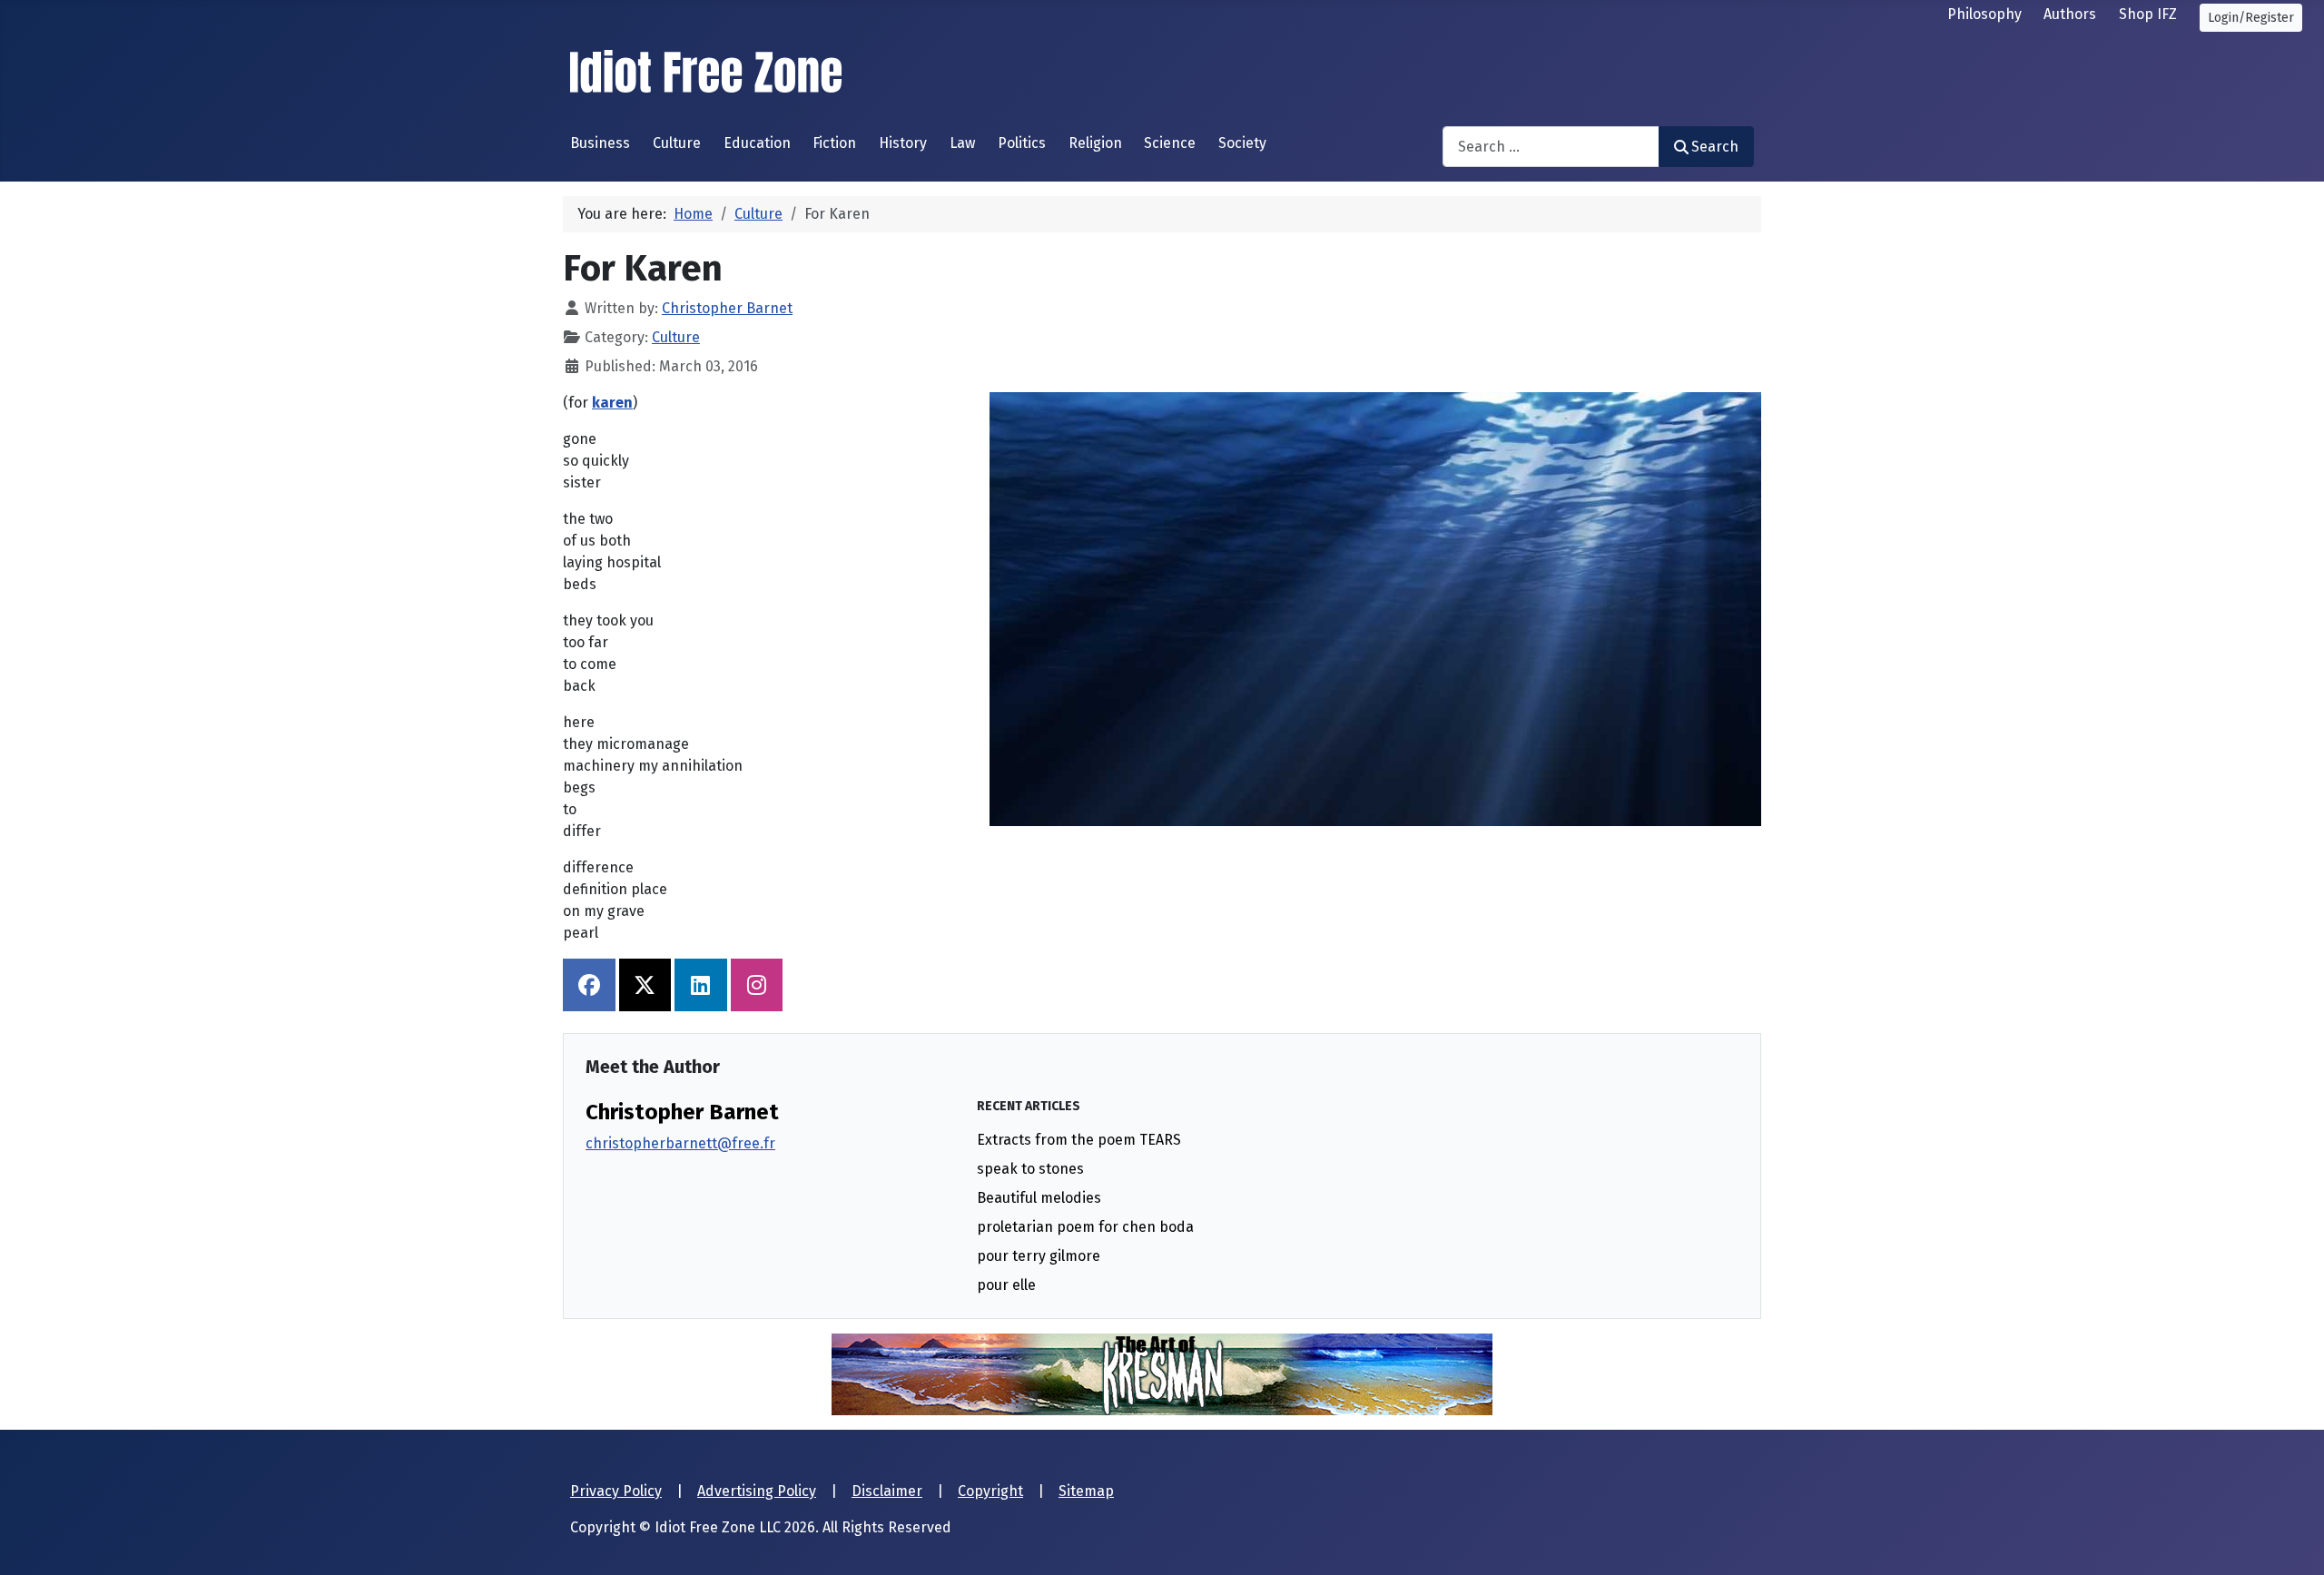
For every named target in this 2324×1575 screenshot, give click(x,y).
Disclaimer (887, 1491)
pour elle (1006, 1285)
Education (757, 143)
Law (962, 143)
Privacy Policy (616, 1491)
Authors (2070, 14)
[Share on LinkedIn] (701, 985)
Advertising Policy (757, 1491)
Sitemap (1086, 1491)
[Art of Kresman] (1162, 1373)
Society (1242, 143)
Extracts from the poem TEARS (1079, 1140)
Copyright (990, 1491)
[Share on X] (645, 985)
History (903, 143)
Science (1170, 143)
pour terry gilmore (1039, 1256)
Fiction (834, 143)
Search (1715, 147)
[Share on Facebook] (589, 985)
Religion (1095, 143)
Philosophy (1984, 14)
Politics (1022, 143)
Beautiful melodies (1039, 1198)
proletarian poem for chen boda (1085, 1227)
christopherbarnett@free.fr (680, 1143)
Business (600, 143)
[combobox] (1551, 147)
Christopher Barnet (682, 1112)
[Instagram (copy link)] (757, 985)
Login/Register (2251, 18)
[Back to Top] (2292, 1541)
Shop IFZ (2148, 14)
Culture (677, 143)
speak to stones (1030, 1169)
